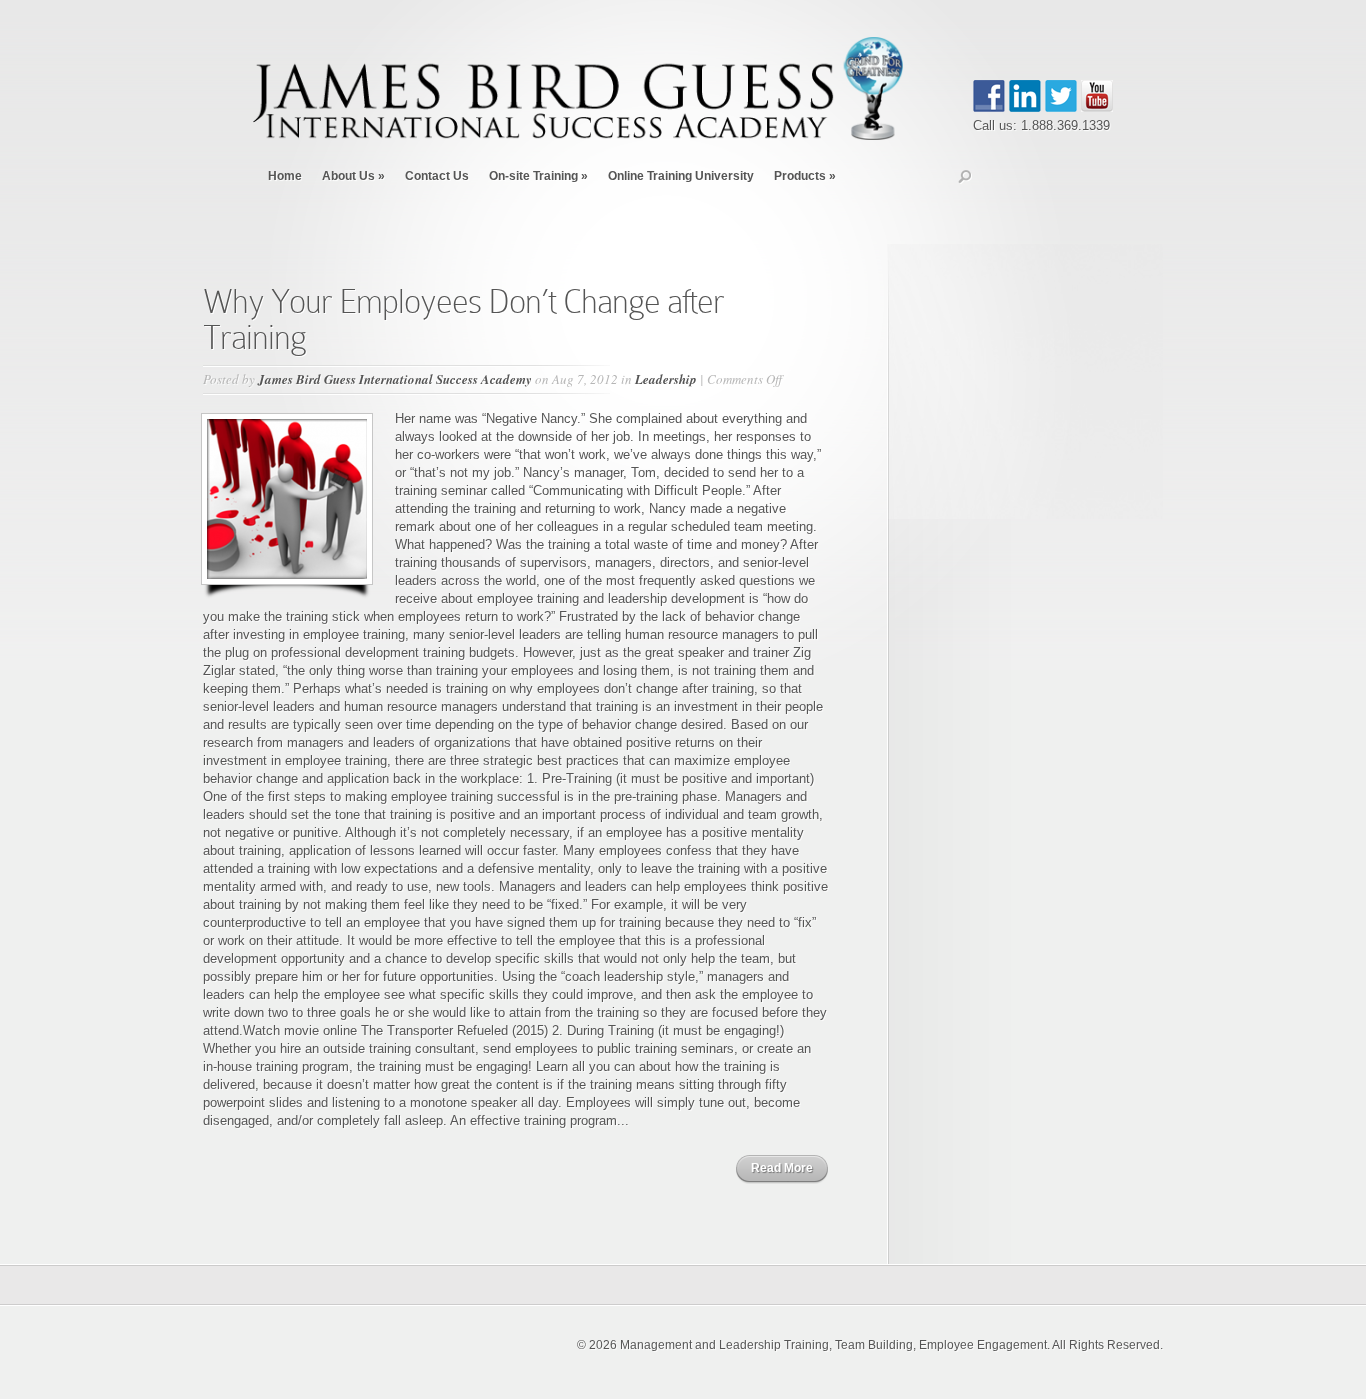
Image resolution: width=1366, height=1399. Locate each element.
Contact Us (437, 176)
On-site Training (538, 176)
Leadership (666, 379)
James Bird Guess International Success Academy (395, 379)
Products (805, 176)
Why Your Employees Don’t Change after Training (463, 319)
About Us (353, 176)
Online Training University (681, 176)
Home (285, 176)
